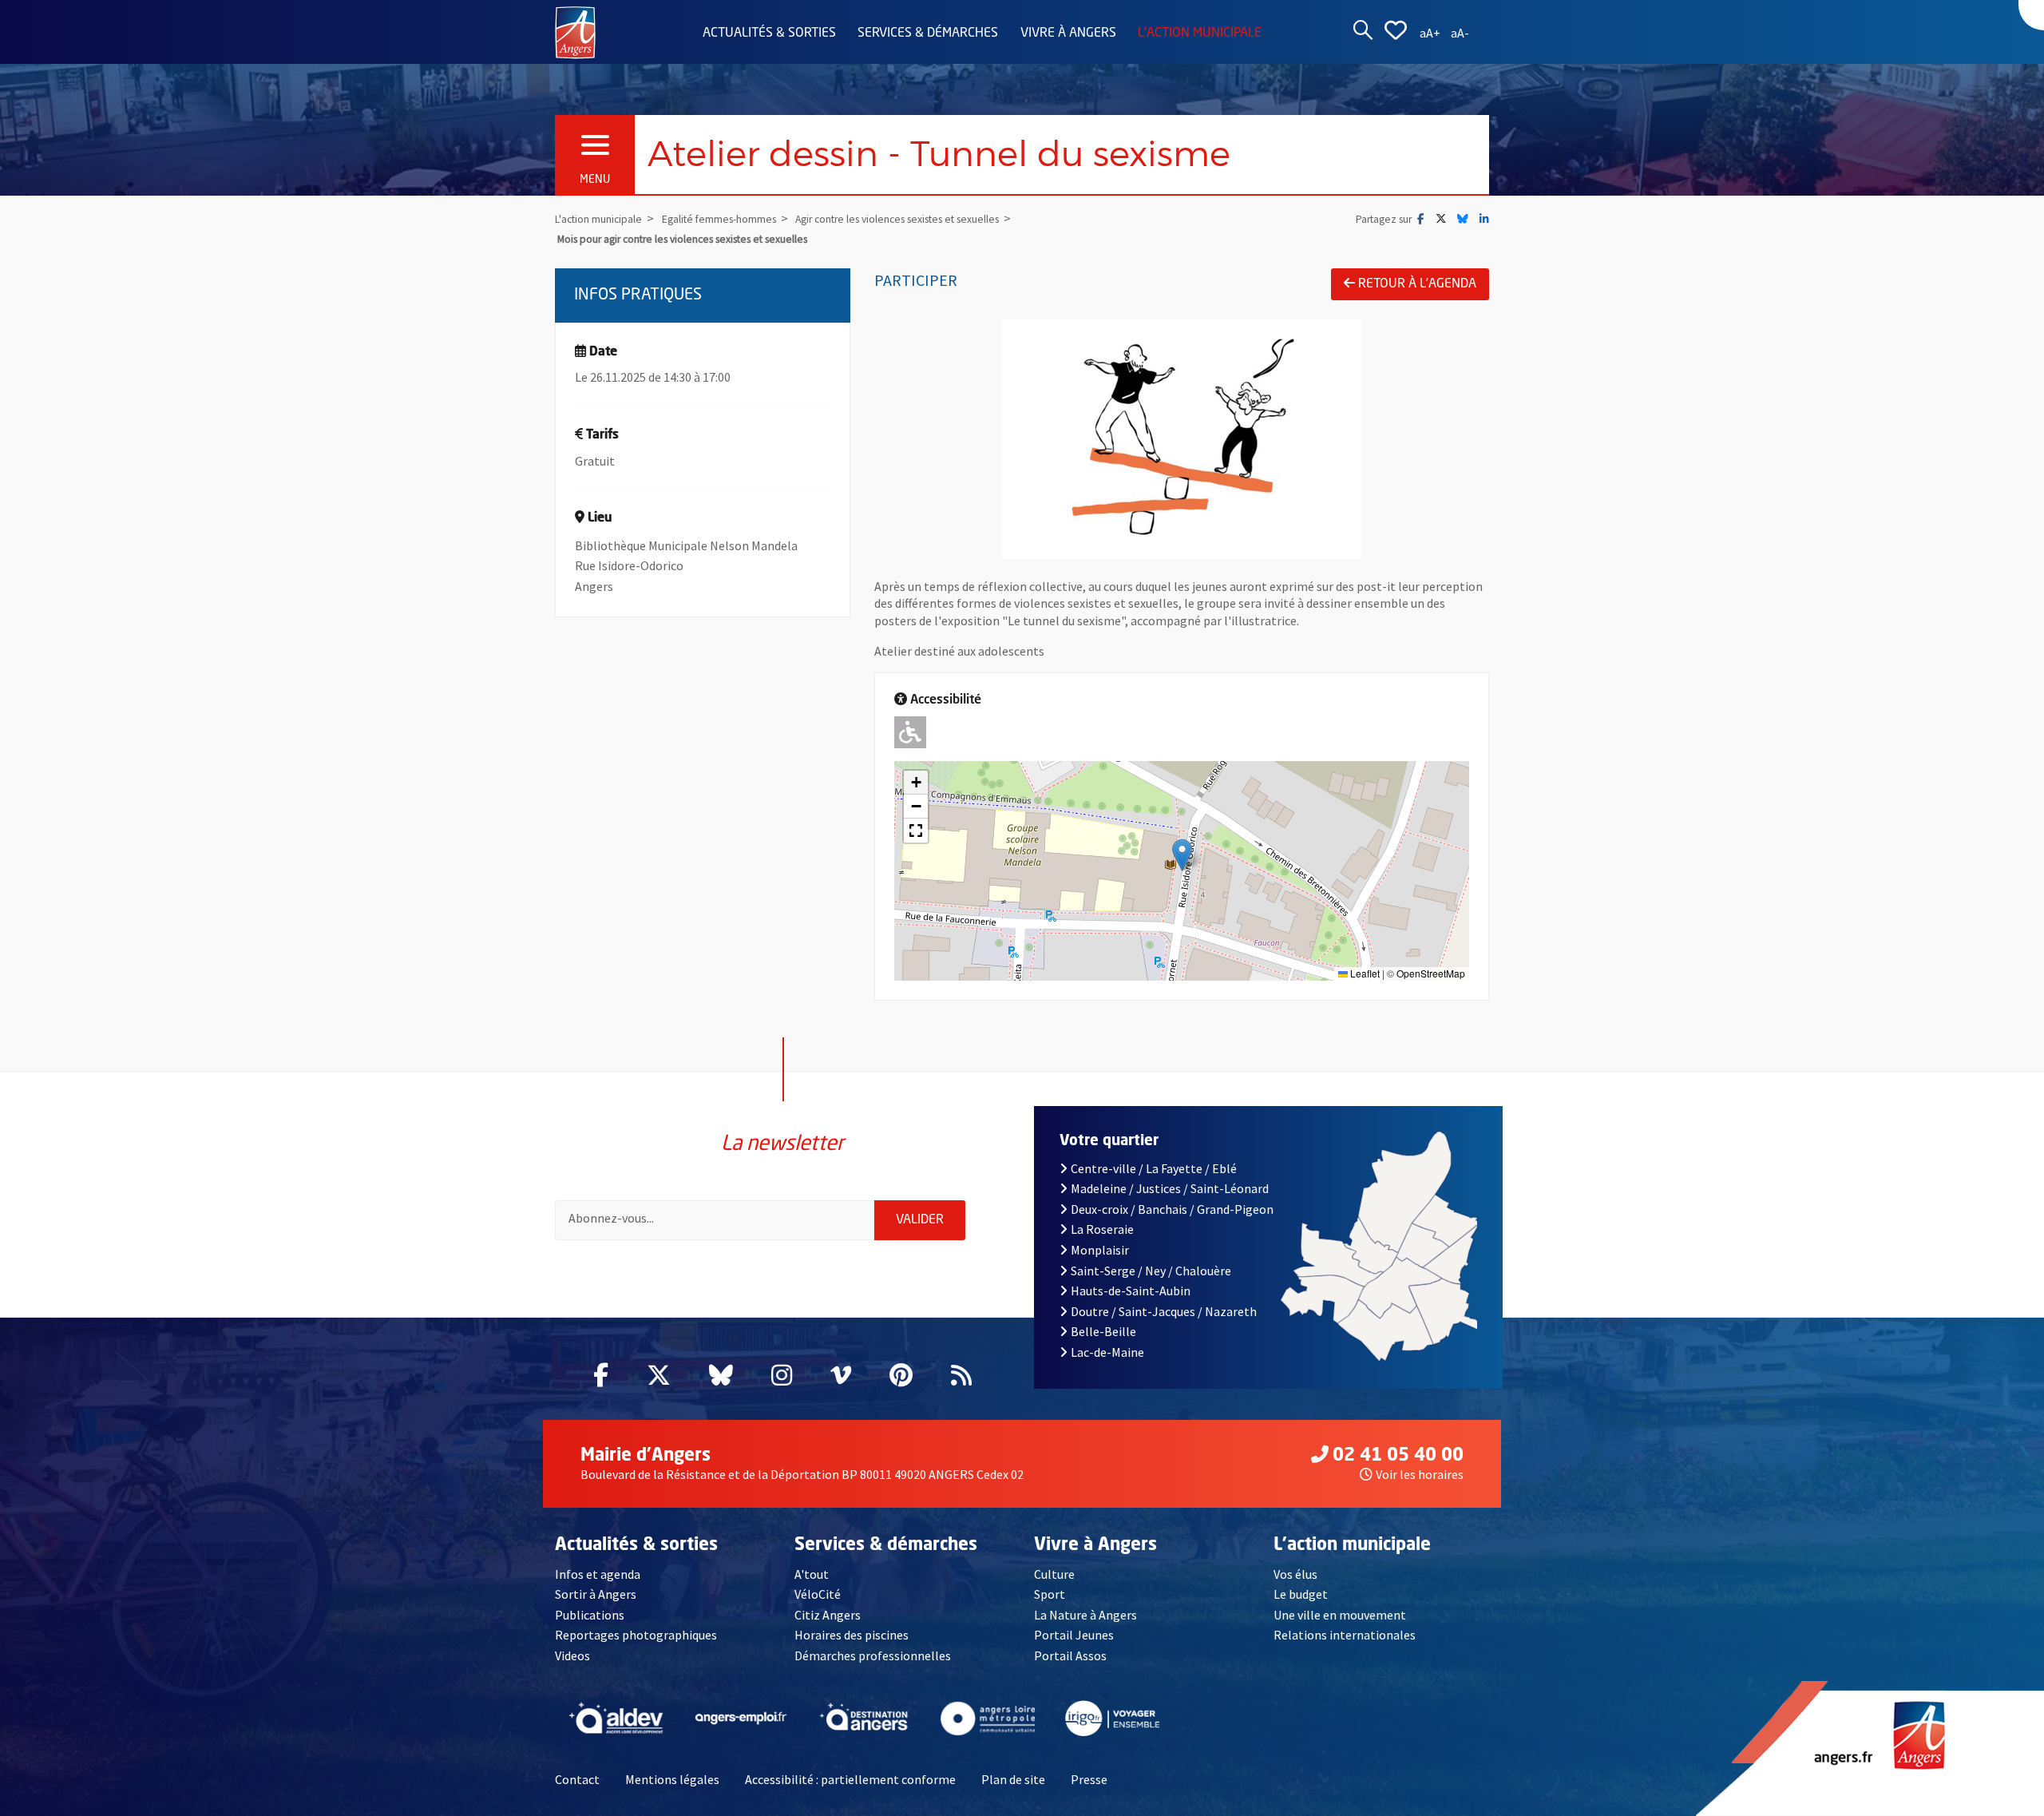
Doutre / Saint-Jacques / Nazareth (1164, 1311)
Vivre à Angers (1068, 34)
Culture (1054, 1574)
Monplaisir (1100, 1250)
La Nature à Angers (1085, 1615)
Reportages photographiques (636, 1635)
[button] (1182, 855)
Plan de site (1013, 1779)
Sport (1050, 1594)
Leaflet (1364, 973)
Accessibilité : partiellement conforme (850, 1779)
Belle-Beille (1103, 1331)
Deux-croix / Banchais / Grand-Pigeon (1172, 1209)
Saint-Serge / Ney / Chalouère (1151, 1271)
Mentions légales (672, 1779)
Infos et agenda (598, 1574)
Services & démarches (928, 34)
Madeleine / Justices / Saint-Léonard (1170, 1188)
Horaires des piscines (852, 1635)
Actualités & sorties (769, 34)
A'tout (812, 1574)
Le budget (1301, 1594)
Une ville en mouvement (1340, 1615)
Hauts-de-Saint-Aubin (1131, 1291)
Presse (1089, 1779)
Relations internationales (1345, 1635)
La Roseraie (1102, 1229)
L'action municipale (1200, 34)
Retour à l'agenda (1417, 284)
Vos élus (1295, 1574)
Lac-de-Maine (1107, 1352)
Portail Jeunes (1074, 1635)
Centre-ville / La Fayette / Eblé (1154, 1168)
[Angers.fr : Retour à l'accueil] (575, 31)
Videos (572, 1655)
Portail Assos (1070, 1655)
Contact (577, 1779)
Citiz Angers (828, 1615)
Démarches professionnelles (873, 1655)
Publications (590, 1615)
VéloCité (818, 1594)
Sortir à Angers (596, 1594)
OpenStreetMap (1431, 973)
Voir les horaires (1420, 1474)
